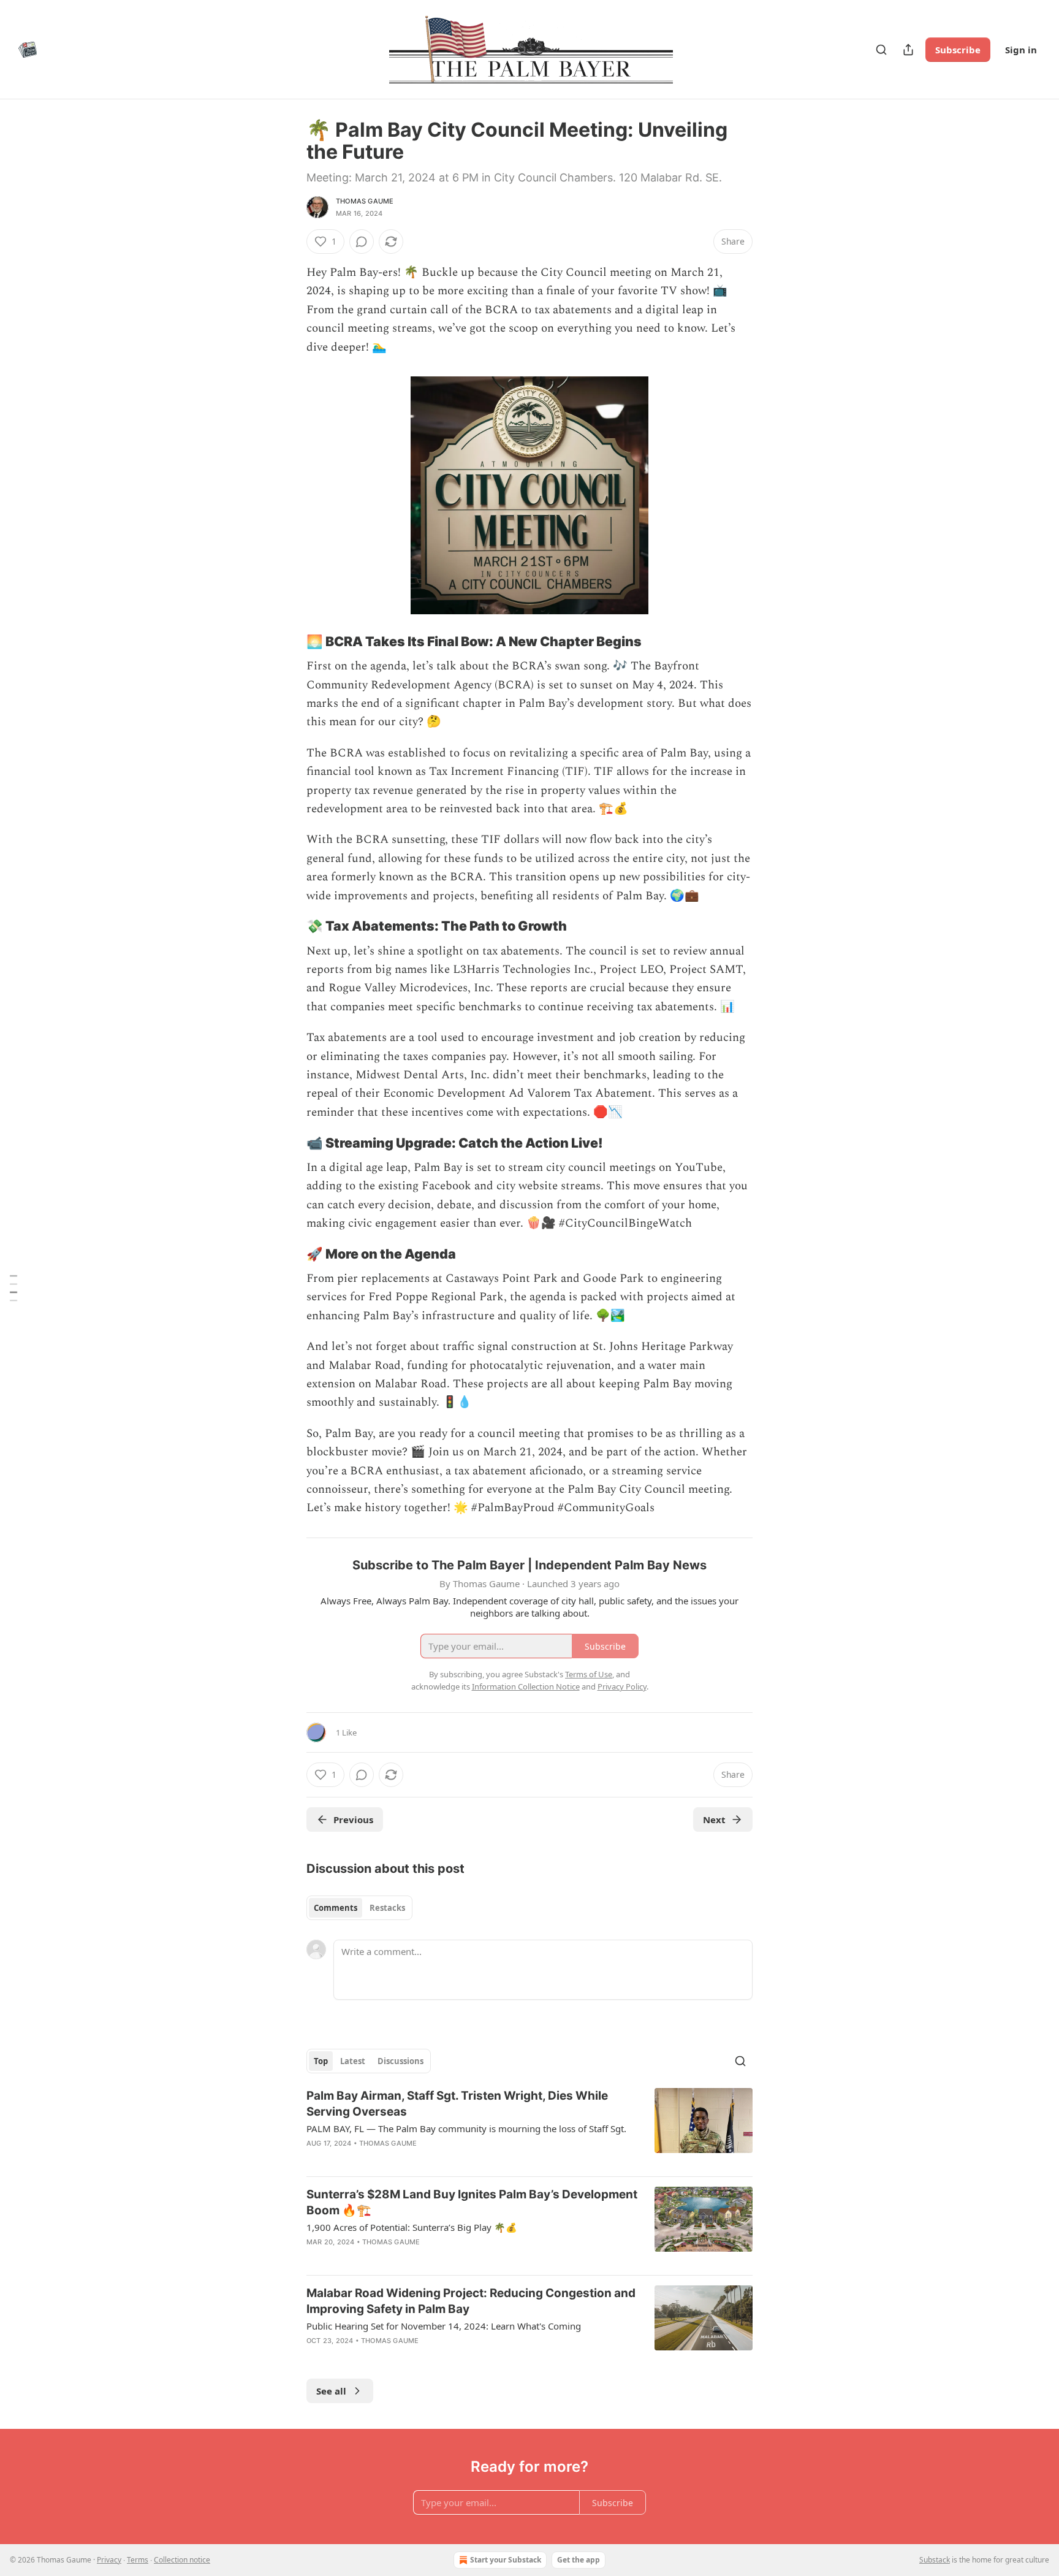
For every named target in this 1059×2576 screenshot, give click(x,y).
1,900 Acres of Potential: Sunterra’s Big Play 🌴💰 (412, 2227)
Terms (138, 2560)
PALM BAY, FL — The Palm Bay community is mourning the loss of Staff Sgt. (466, 2128)
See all (331, 2391)
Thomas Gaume (365, 201)
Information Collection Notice (526, 1686)
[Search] (881, 50)
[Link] (289, 641)
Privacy (109, 2560)
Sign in (1021, 50)
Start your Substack (506, 2560)
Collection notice (182, 2560)
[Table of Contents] (13, 1288)
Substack (935, 2560)
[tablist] (359, 1908)
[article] (529, 2127)
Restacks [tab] (387, 1908)
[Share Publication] (908, 50)
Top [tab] (321, 2061)
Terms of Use (589, 1674)
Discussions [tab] (400, 2061)
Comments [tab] (336, 1908)
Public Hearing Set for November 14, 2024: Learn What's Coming (444, 2326)
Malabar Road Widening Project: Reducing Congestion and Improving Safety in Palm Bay (471, 2301)
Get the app (579, 2560)
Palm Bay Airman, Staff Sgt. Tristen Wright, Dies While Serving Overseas (457, 2104)
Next (714, 1820)
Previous (353, 1820)
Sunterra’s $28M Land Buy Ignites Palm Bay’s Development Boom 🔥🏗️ (472, 2202)
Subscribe (958, 50)
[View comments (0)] (362, 242)
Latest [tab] (353, 2061)
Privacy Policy (622, 1686)
